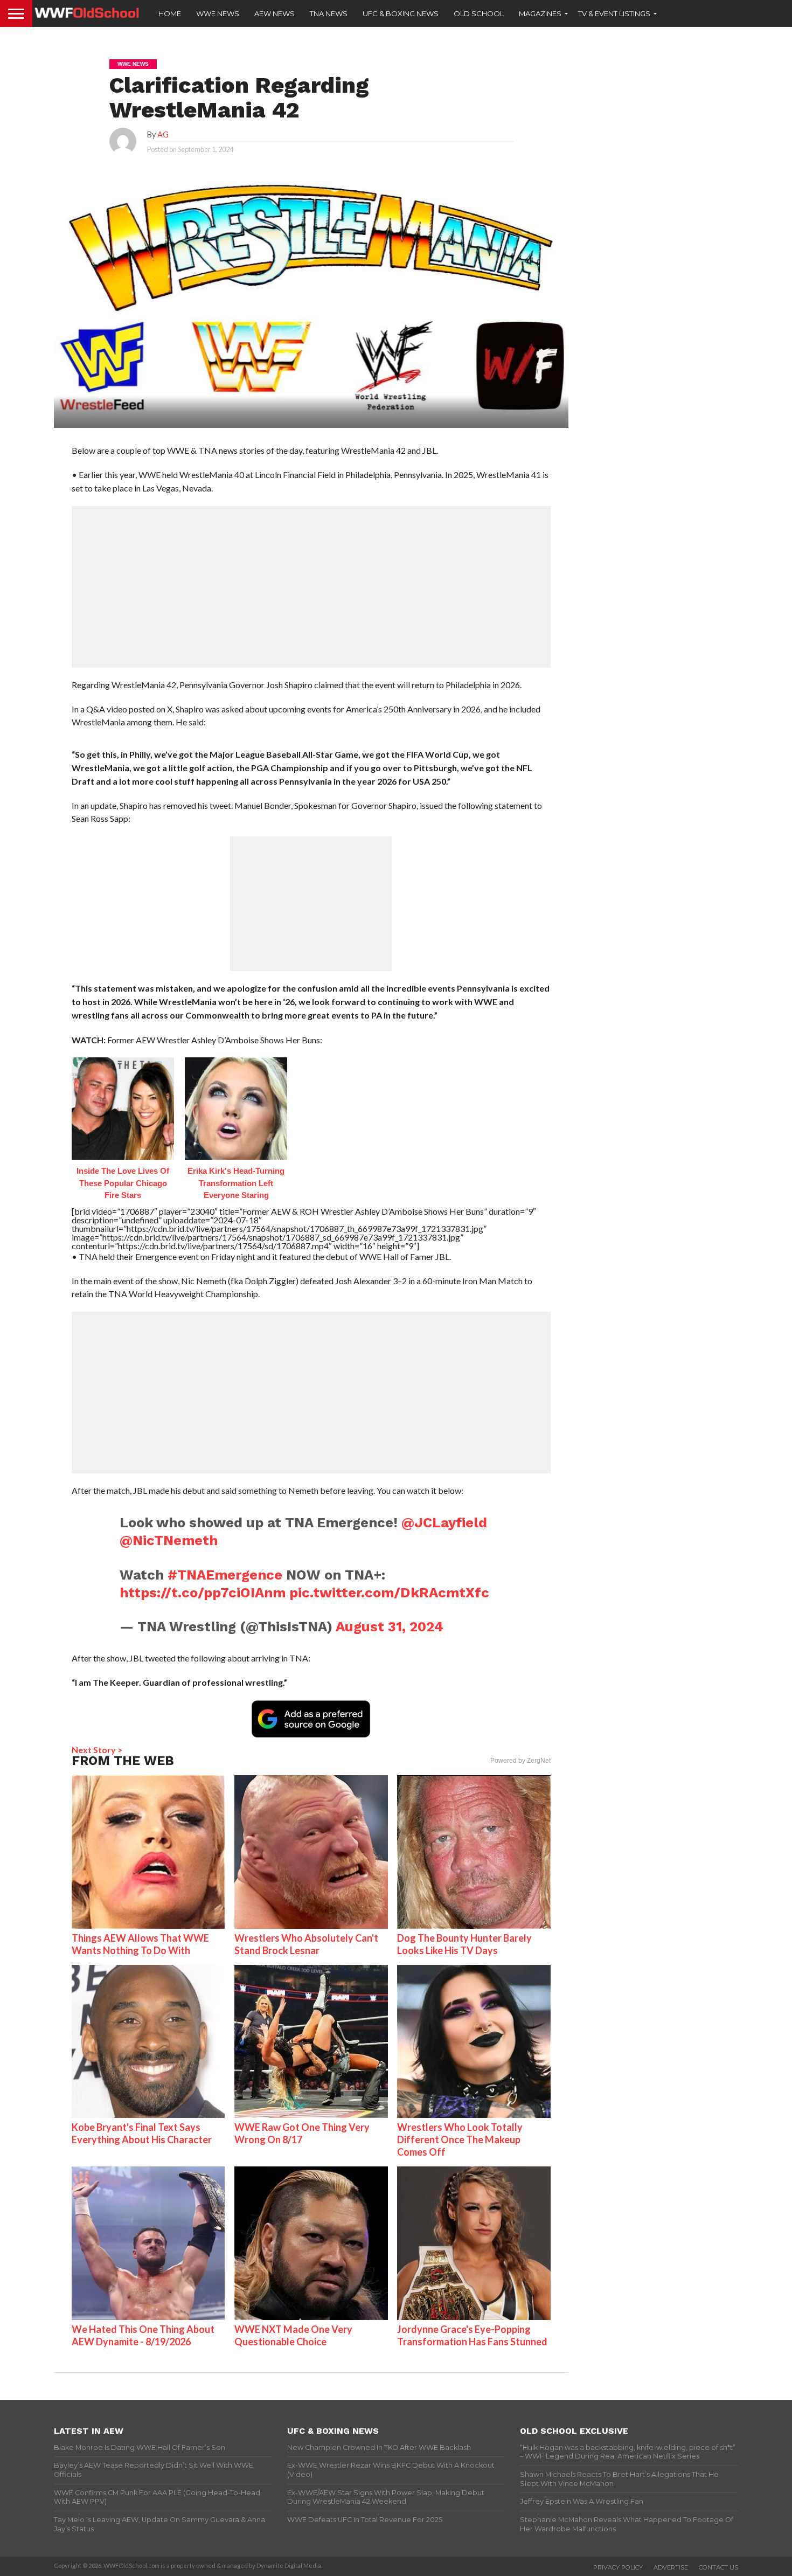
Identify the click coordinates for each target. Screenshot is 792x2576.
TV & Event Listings (614, 13)
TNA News (329, 13)
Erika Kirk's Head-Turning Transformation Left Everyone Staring (236, 1183)
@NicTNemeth (169, 1540)
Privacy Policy (618, 2567)
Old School (479, 13)
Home (170, 13)
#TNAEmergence (225, 1575)
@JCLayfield (444, 1522)
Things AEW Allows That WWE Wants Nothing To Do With (140, 1944)
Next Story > (97, 1750)
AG (163, 134)
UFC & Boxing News (401, 13)
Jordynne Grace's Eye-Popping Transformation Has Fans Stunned (472, 2335)
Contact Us (718, 2567)
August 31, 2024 (390, 1626)
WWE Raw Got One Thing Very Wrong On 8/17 (302, 2133)
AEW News (275, 13)
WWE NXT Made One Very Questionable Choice (293, 2335)
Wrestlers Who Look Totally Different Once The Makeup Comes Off (460, 2139)
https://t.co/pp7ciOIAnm (203, 1592)
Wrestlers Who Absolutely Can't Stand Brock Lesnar (306, 1944)
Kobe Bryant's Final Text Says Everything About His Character (142, 2133)
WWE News (218, 13)
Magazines (540, 13)
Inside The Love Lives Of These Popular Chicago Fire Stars (123, 1183)
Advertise (671, 2567)
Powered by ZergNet (520, 1761)
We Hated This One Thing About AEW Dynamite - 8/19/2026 (143, 2335)
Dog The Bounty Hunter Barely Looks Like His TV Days (464, 1944)
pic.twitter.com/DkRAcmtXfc (389, 1592)
